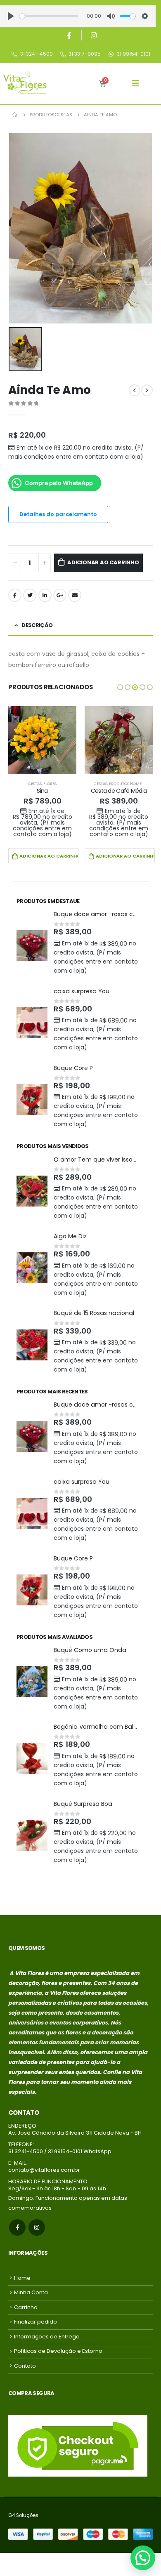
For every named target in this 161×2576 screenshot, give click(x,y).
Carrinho (26, 2307)
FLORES (50, 784)
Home (22, 2278)
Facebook (15, 595)
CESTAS (35, 784)
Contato (25, 2366)
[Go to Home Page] (15, 115)
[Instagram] (94, 35)
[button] (120, 687)
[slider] (49, 16)
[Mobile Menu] (135, 83)
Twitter (30, 595)
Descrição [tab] (37, 625)
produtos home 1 (126, 784)
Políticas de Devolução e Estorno (58, 2351)
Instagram (37, 2227)
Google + (60, 595)
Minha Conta (31, 2292)
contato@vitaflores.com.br (44, 2170)
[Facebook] (69, 35)
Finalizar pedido (36, 2322)
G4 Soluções (23, 2515)
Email (75, 595)
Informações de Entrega (47, 2337)
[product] (42, 740)
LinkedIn (45, 595)
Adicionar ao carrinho (103, 562)
